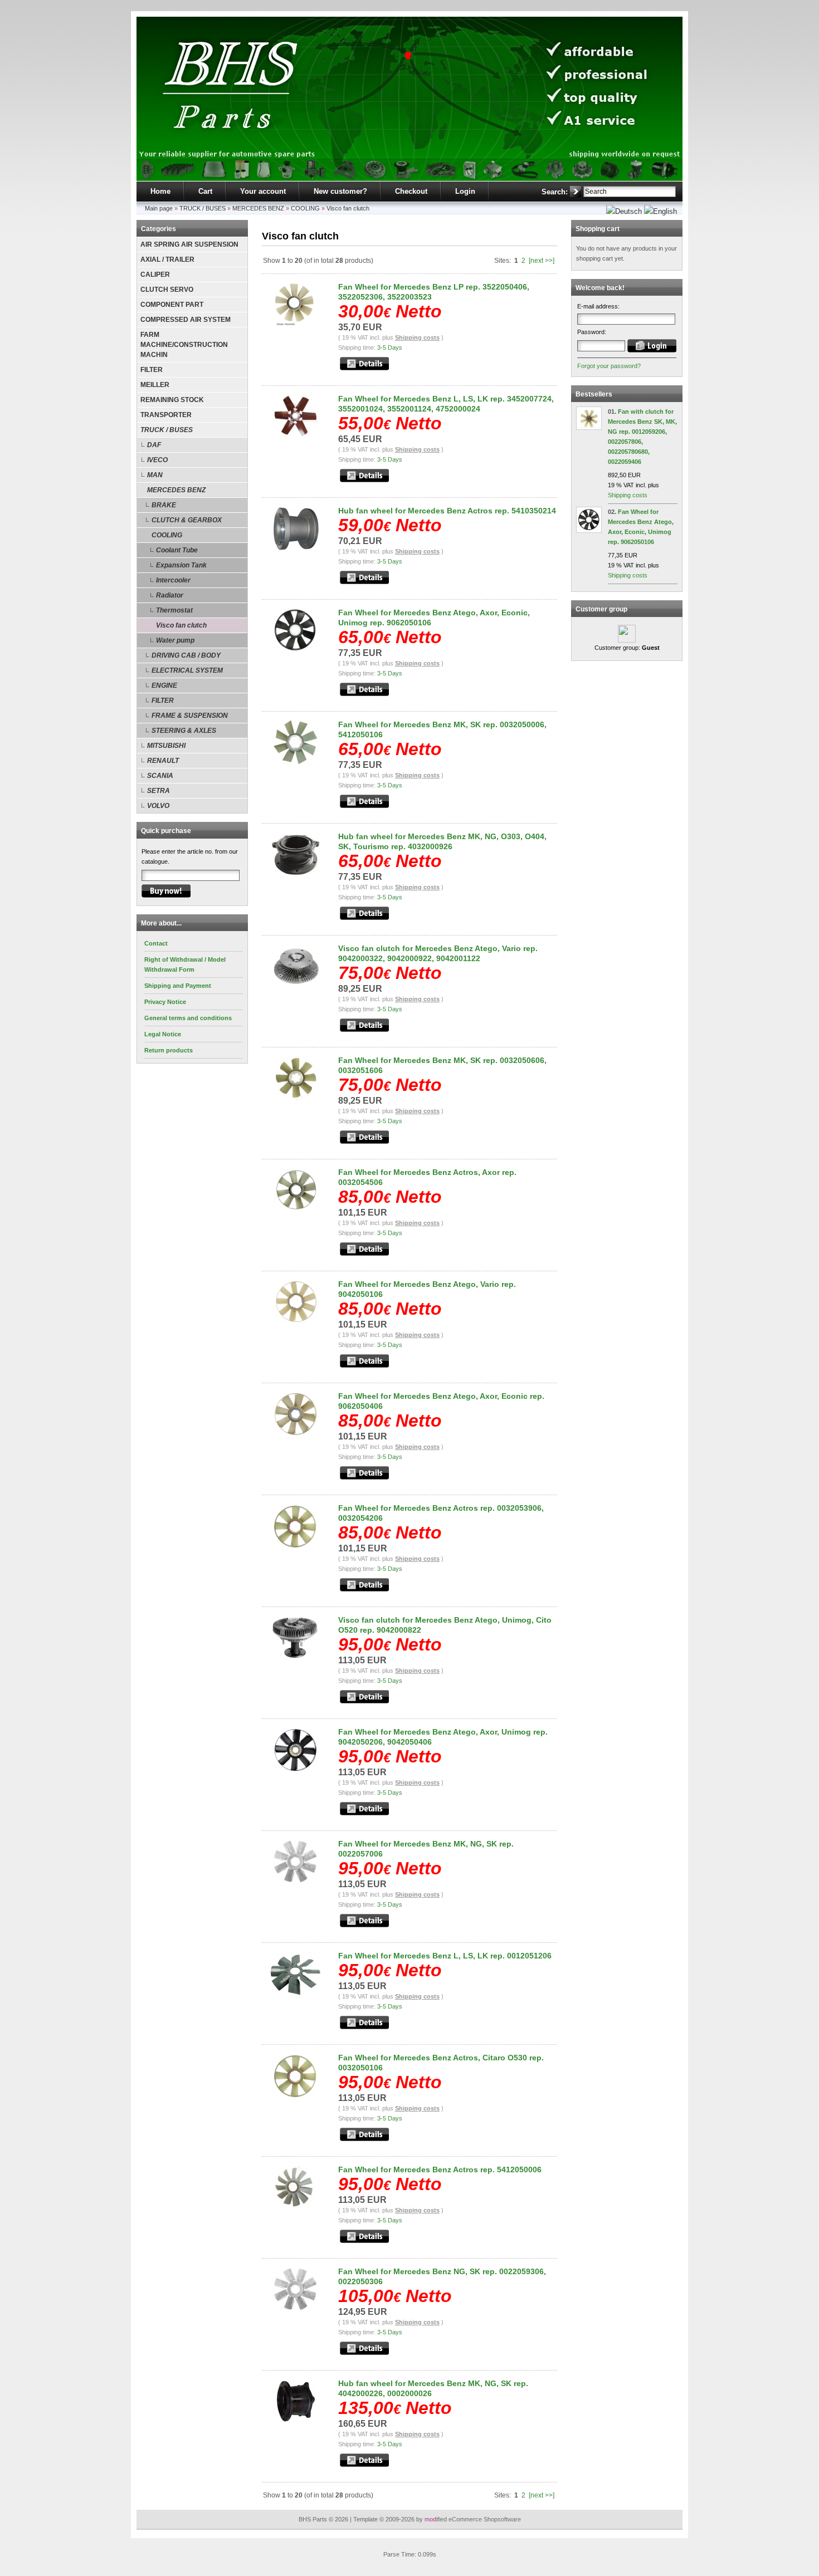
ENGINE (164, 685)
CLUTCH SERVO (167, 290)
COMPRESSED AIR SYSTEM (186, 320)
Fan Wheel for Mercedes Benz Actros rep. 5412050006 (440, 2169)
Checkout (411, 191)
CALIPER (155, 275)
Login (465, 191)
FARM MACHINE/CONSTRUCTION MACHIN (184, 345)
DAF (154, 445)
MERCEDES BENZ (258, 208)
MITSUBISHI (166, 746)
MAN (155, 475)
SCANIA (160, 776)
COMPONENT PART (172, 305)
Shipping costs (417, 337)
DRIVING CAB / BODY (186, 655)
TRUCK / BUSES (203, 208)
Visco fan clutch (348, 208)
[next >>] (542, 261)
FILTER (152, 370)
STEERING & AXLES (184, 731)
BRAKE (164, 505)
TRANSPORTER (166, 415)
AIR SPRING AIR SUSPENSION (189, 244)
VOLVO (158, 806)
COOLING (305, 208)
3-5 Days (390, 347)
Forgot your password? (609, 366)
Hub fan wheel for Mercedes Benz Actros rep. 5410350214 (447, 511)
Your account (263, 191)
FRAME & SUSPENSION (190, 716)
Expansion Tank (181, 565)
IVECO (157, 460)
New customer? (340, 191)
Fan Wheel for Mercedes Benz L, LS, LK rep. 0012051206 (445, 1956)
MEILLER (155, 385)
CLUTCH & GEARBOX (187, 520)
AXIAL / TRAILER (167, 259)
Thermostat (174, 610)
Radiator (170, 595)
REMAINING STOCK (172, 400)
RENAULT (163, 761)
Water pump (175, 640)
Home (160, 191)
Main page (159, 208)
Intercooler (173, 580)
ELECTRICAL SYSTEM (187, 670)
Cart (205, 191)
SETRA (159, 791)
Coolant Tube (177, 550)
